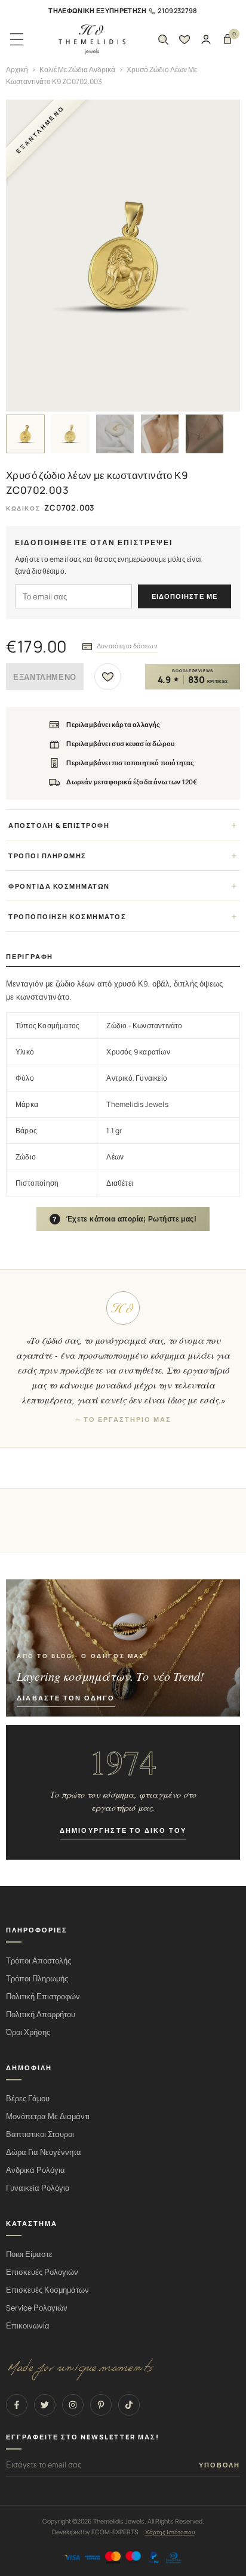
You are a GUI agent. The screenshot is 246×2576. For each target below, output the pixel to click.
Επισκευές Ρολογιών (42, 2272)
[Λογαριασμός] (206, 39)
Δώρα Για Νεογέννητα (44, 2152)
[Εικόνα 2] (70, 434)
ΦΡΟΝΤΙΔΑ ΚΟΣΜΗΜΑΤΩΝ (59, 886)
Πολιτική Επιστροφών (43, 1997)
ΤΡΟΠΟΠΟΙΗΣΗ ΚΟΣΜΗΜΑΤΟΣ (67, 916)
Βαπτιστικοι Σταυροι (40, 2134)
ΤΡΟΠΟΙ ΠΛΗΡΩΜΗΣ (47, 856)
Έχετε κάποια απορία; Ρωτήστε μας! (125, 1219)
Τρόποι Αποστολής (39, 1961)
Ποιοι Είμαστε (29, 2254)
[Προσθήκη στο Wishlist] (108, 677)
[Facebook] (17, 2405)
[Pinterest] (101, 2405)
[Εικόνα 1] (25, 434)
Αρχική (17, 69)
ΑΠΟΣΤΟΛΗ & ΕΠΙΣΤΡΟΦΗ (59, 825)
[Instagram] (73, 2405)
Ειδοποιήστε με (184, 596)
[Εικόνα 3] (115, 434)
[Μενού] (17, 39)
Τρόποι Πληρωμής (37, 1979)
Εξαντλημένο (45, 677)
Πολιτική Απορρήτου (41, 2014)
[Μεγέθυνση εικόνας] (123, 256)
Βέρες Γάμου (28, 2099)
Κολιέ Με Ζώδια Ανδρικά (77, 69)
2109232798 (177, 10)
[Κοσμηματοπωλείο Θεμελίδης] (92, 40)
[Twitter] (45, 2405)
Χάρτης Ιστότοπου (170, 2532)
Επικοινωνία (28, 2326)
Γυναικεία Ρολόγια (38, 2188)
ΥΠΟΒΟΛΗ (219, 2465)
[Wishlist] (184, 39)
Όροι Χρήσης (28, 2032)
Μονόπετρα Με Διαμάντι (48, 2116)
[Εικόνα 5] (205, 434)
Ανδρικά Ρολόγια (36, 2170)
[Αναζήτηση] (163, 39)
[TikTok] (129, 2405)
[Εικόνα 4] (160, 434)
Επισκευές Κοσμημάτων (47, 2290)
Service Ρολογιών (37, 2308)
